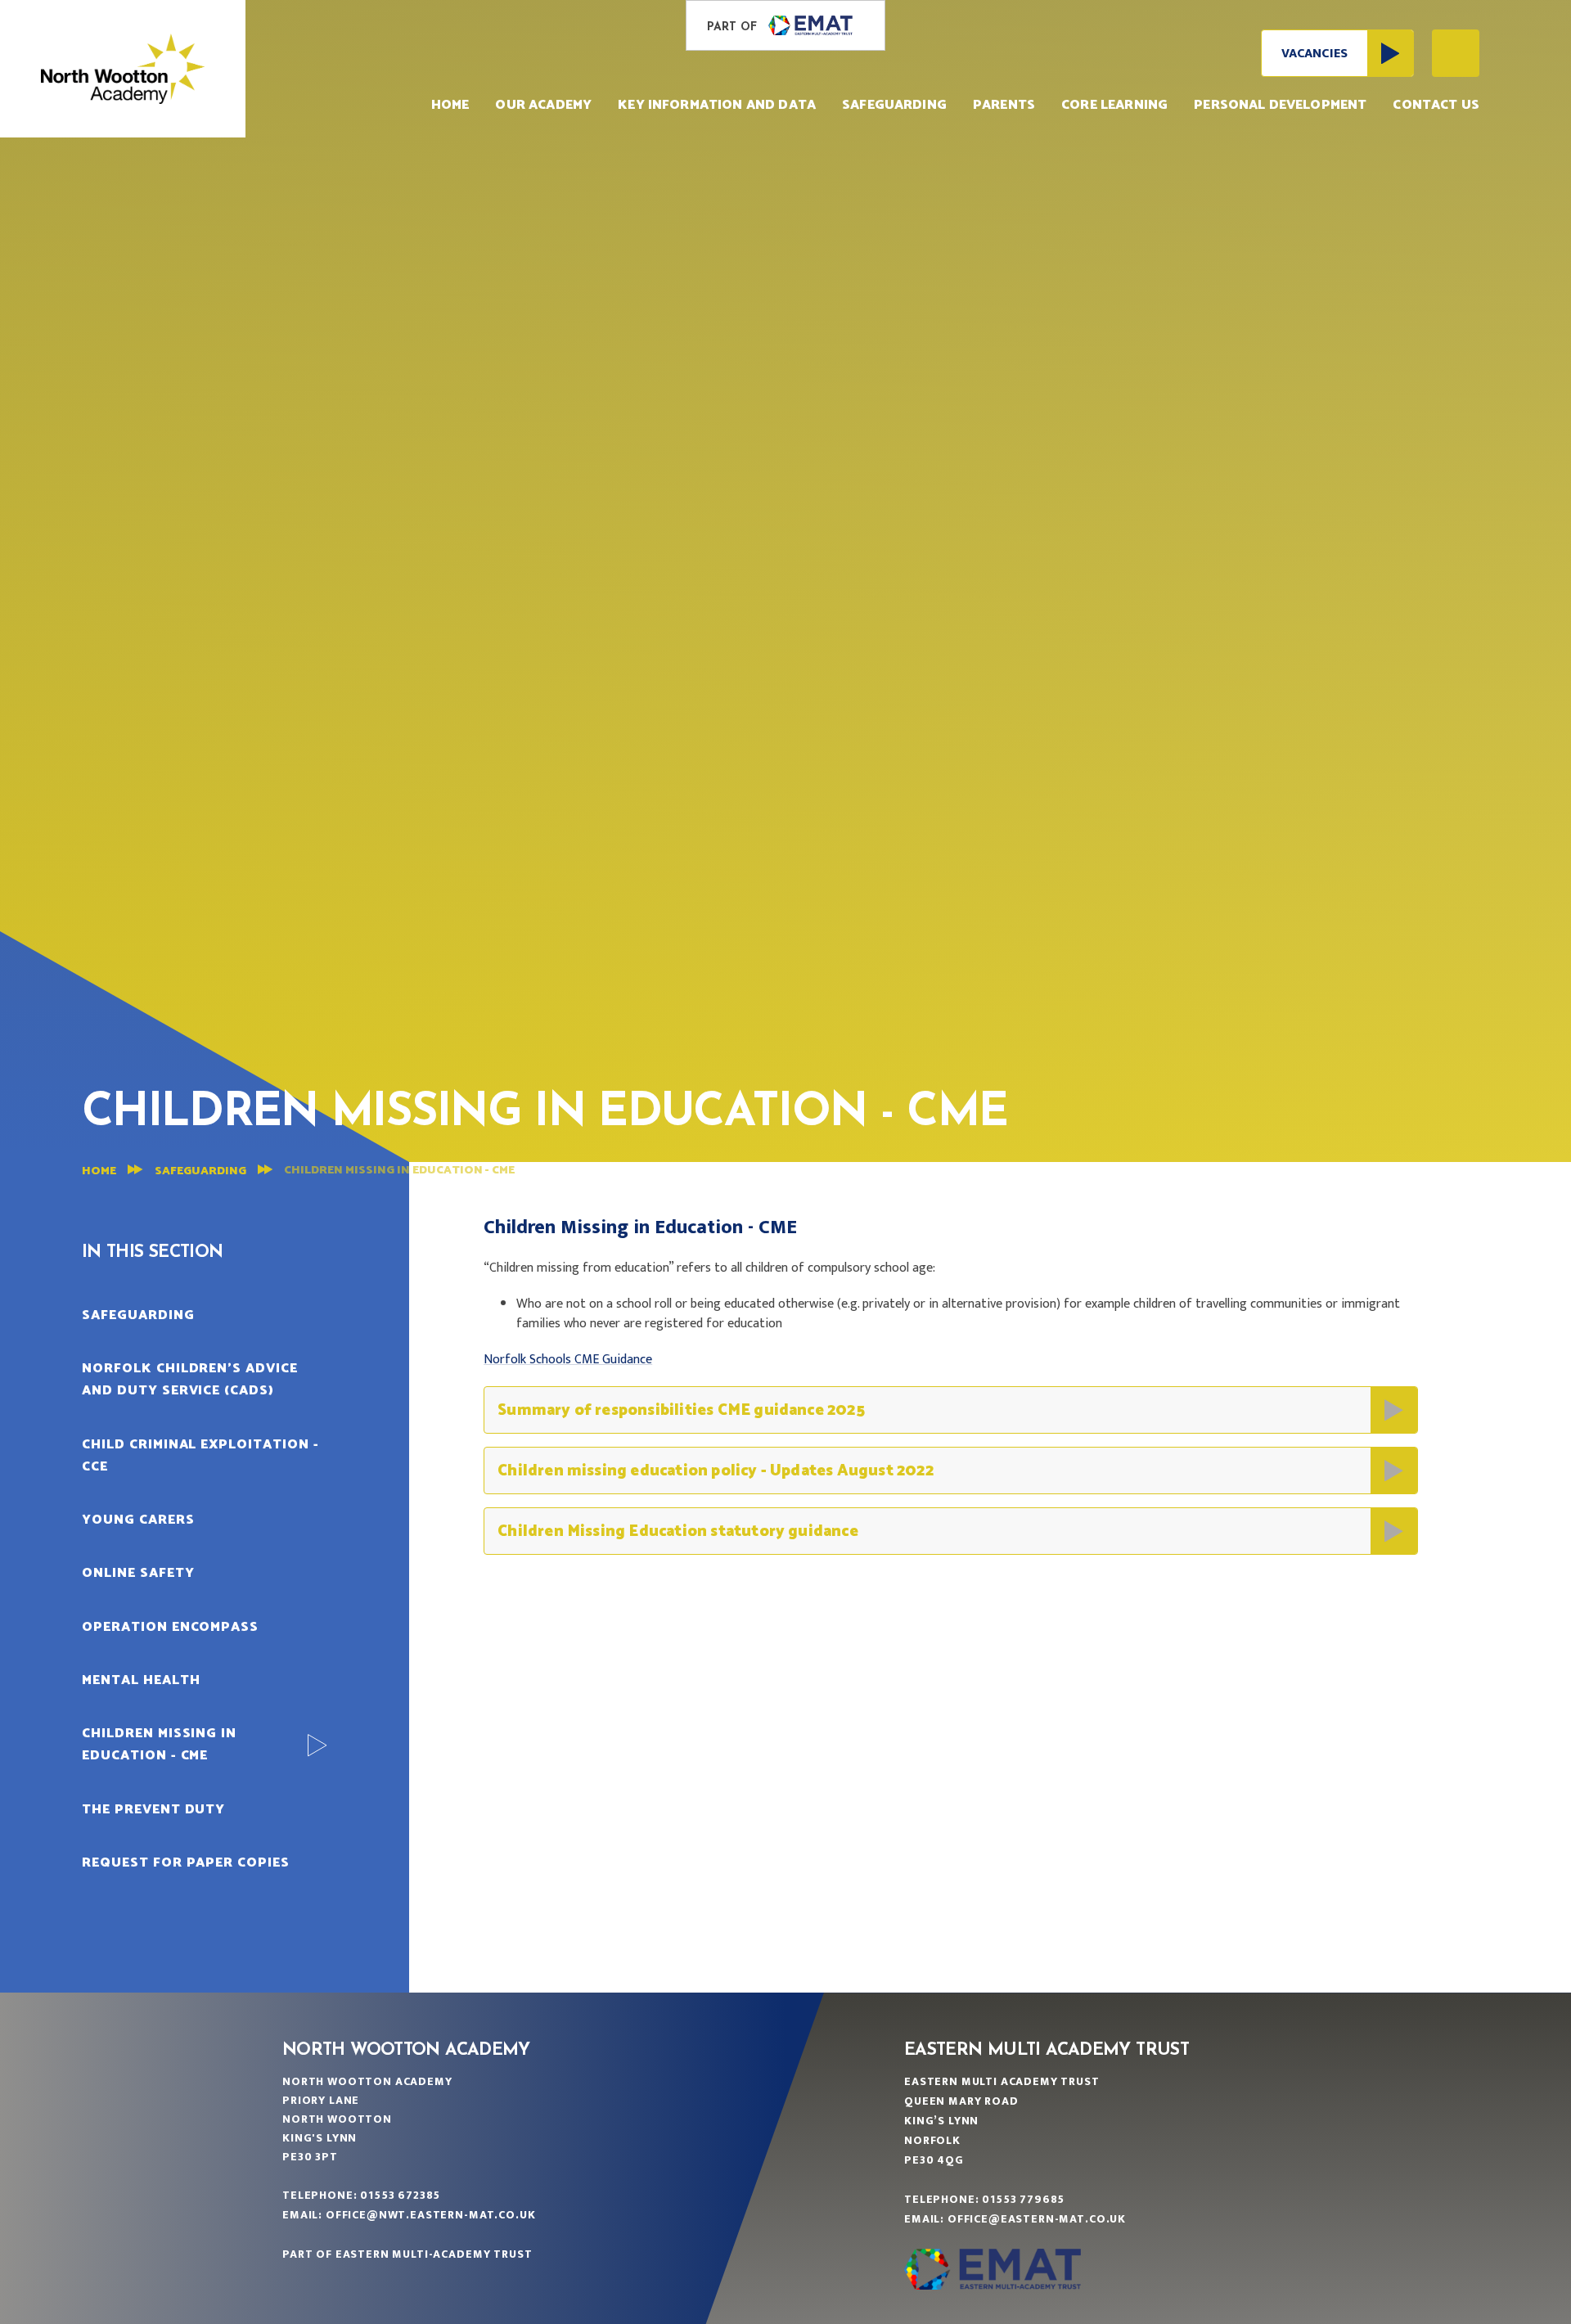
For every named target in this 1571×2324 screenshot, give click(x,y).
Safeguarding (200, 1171)
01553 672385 (400, 2195)
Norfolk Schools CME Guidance (568, 1360)
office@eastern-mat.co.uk (1037, 2219)
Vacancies (1314, 54)
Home (99, 1171)
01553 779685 (1023, 2199)
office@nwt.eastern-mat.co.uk (431, 2215)
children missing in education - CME (399, 1171)
